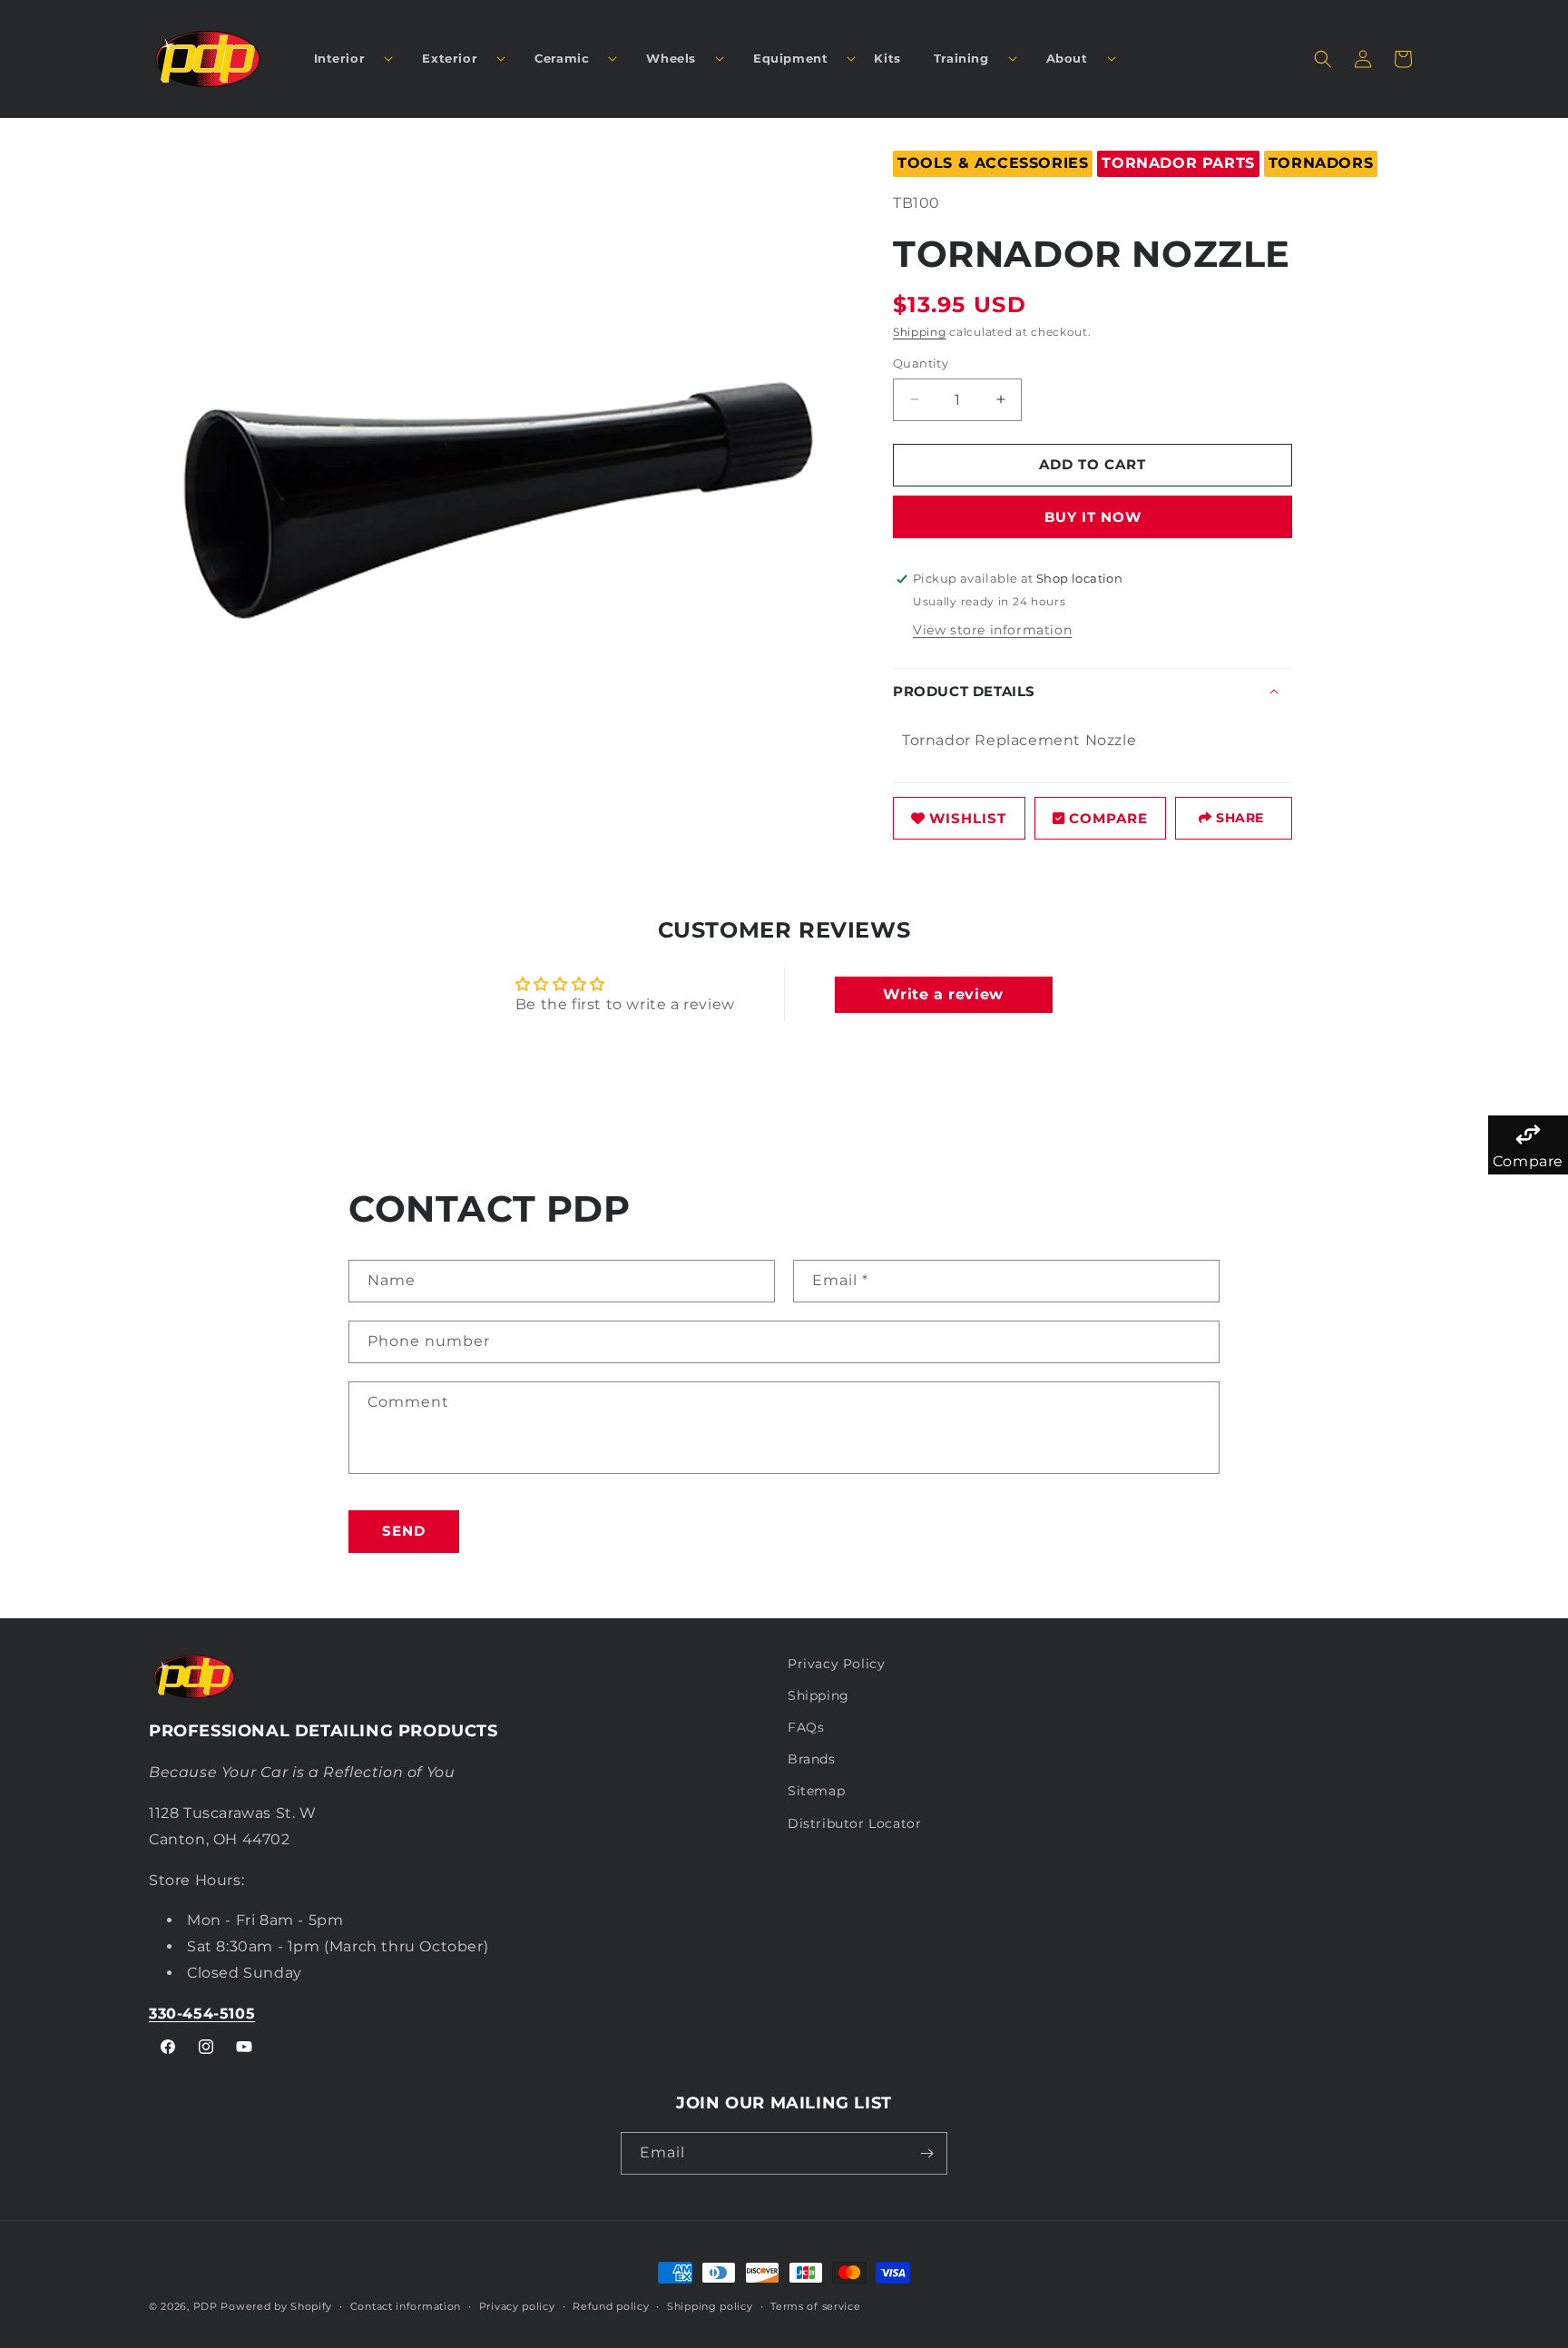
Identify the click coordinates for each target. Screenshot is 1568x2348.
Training (961, 58)
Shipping (920, 332)
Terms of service (815, 2306)
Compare (1108, 817)
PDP (206, 2306)
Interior (340, 58)
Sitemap (816, 1791)
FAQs (806, 1727)
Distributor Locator (854, 1823)
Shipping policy (710, 2306)
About (1067, 58)
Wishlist (968, 817)
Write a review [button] (943, 994)
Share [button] (1240, 818)
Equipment (790, 58)
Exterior (450, 58)
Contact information (406, 2306)
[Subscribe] (926, 2153)
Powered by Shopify (276, 2306)
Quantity (921, 363)
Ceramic (562, 58)
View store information (992, 630)
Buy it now (1093, 517)
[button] (347, 59)
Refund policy (611, 2306)
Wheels (671, 58)
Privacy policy (517, 2306)
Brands (812, 1759)
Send (404, 1531)
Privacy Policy (836, 1664)
